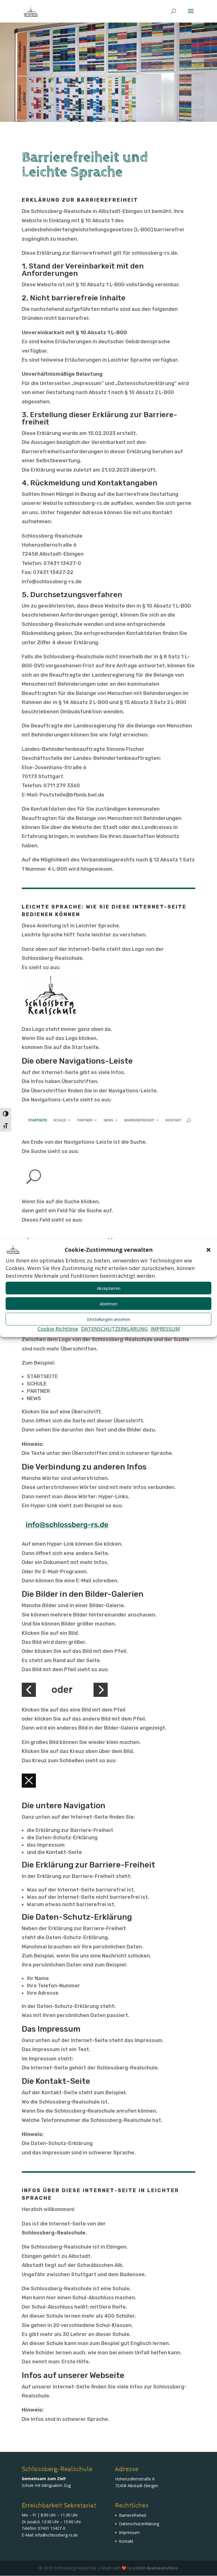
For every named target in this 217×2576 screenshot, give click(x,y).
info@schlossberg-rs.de (56, 2535)
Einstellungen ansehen (109, 1319)
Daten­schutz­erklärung (139, 2524)
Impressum (129, 2532)
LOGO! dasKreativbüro (155, 2568)
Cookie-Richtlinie (58, 1329)
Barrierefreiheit (133, 2515)
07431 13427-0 (52, 2528)
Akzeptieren (109, 1288)
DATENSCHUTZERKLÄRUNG (114, 1329)
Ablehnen (109, 1304)
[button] (209, 1250)
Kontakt (126, 2541)
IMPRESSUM (165, 1329)
